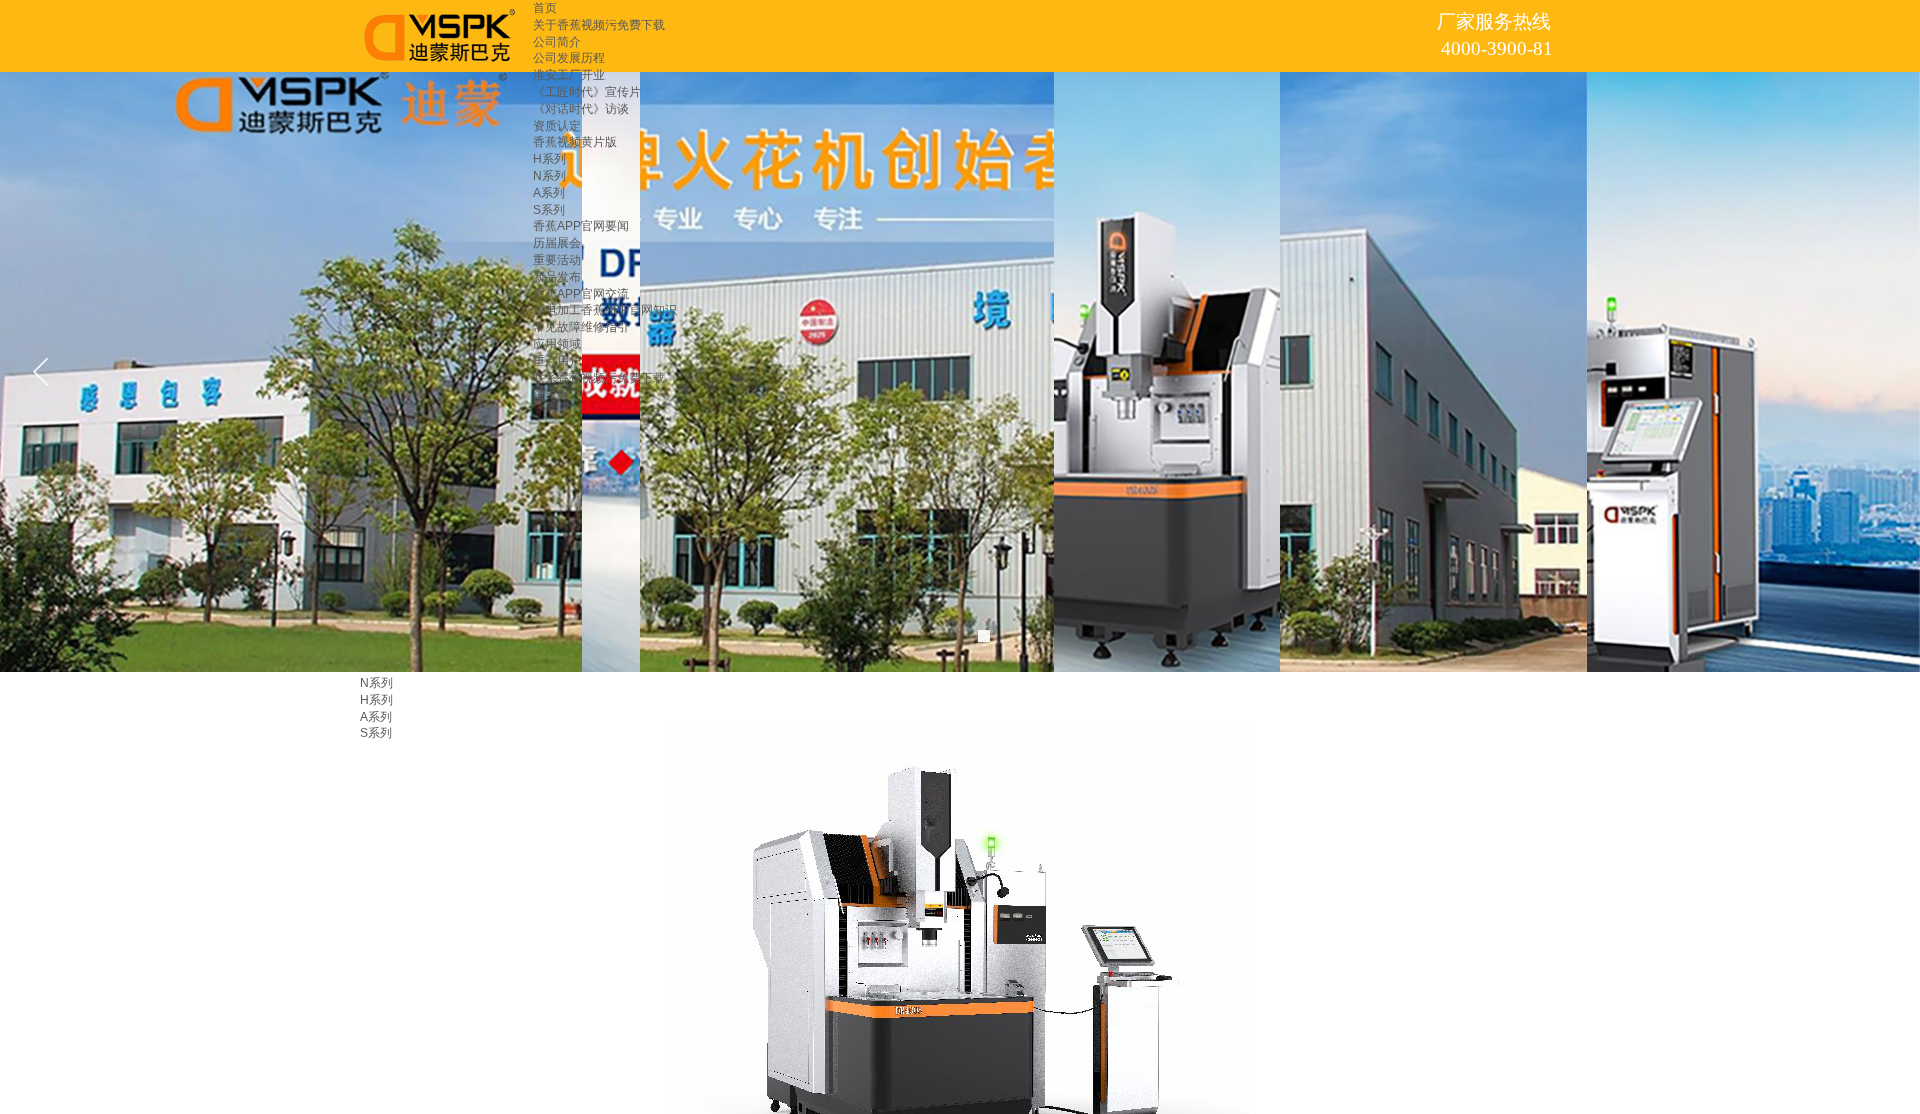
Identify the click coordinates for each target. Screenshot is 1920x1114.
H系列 (549, 159)
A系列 (549, 193)
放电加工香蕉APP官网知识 (605, 310)
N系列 (549, 176)
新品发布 (557, 277)
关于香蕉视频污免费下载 (599, 25)
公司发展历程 (569, 58)
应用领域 (557, 344)
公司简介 (557, 42)
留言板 (551, 394)
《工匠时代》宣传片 (587, 92)
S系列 (549, 210)
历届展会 (557, 243)
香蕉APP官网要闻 (581, 226)
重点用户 (557, 361)
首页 (545, 8)
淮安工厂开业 (569, 75)
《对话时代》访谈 (581, 109)
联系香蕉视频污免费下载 (599, 378)
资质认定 (557, 126)
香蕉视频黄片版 (575, 142)
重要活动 (557, 260)
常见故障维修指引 (581, 327)
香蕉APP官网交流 (581, 294)
